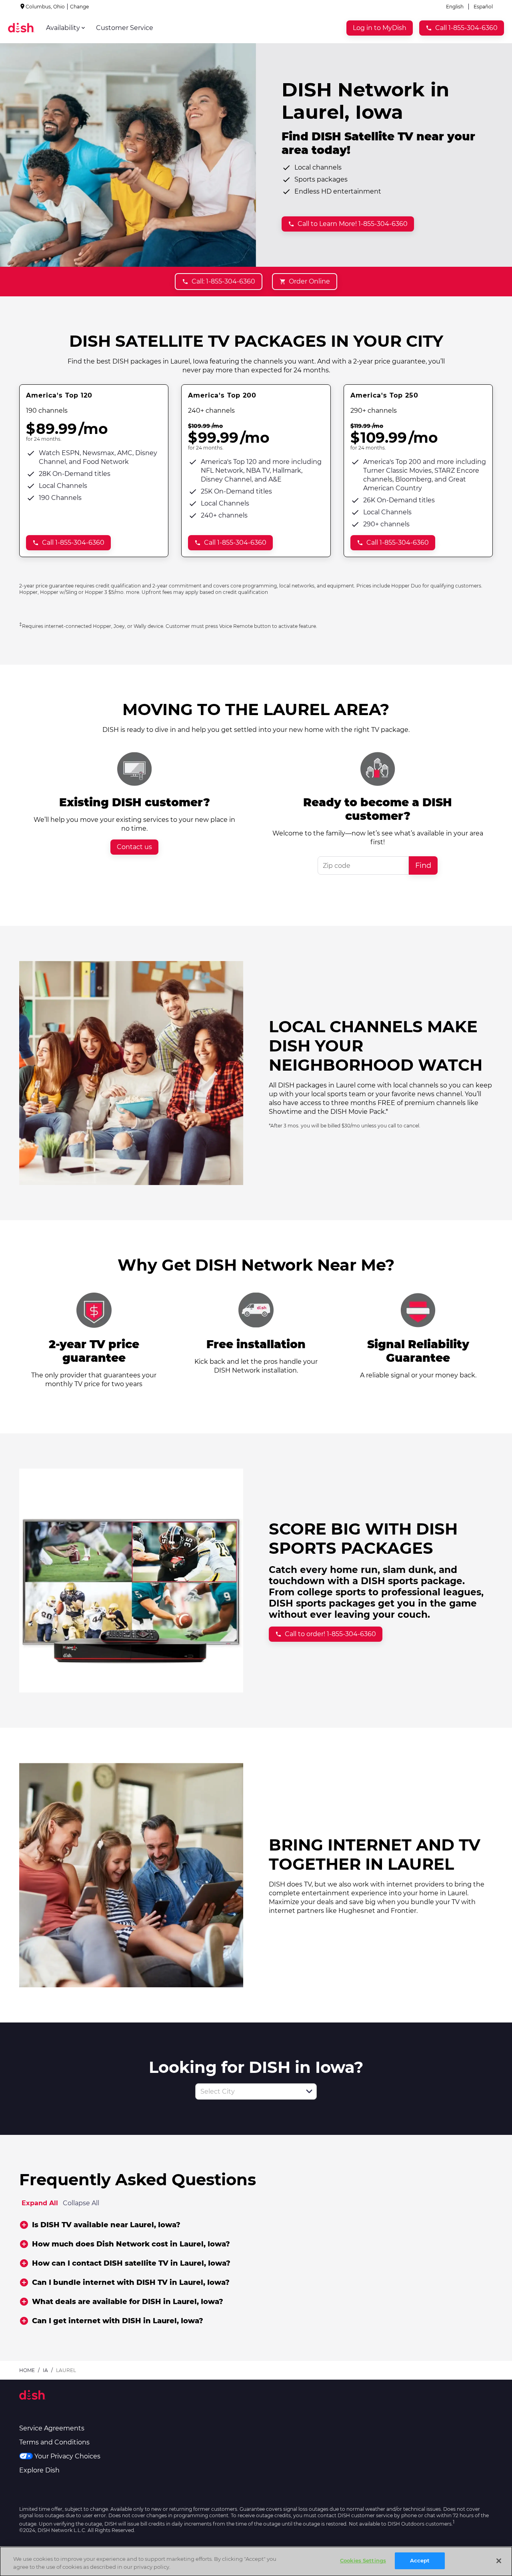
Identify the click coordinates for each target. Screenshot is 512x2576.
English (455, 7)
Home (27, 2370)
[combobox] (247, 2091)
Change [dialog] (79, 7)
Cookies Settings (363, 2560)
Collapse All (81, 2203)
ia (45, 2370)
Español (483, 7)
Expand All (40, 2203)
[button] (309, 2091)
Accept (420, 2560)
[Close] (499, 2561)
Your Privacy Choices (67, 2456)
